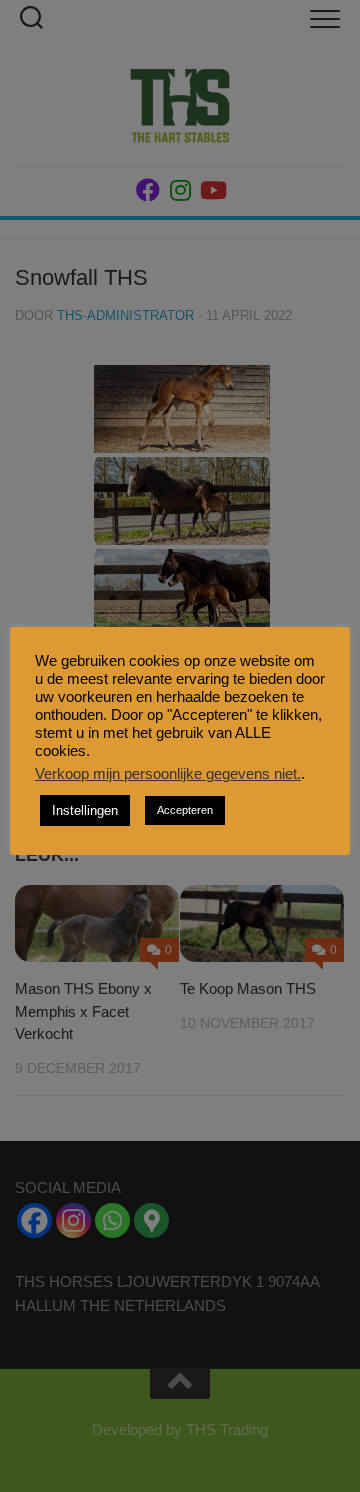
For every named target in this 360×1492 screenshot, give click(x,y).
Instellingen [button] (85, 810)
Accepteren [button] (185, 810)
